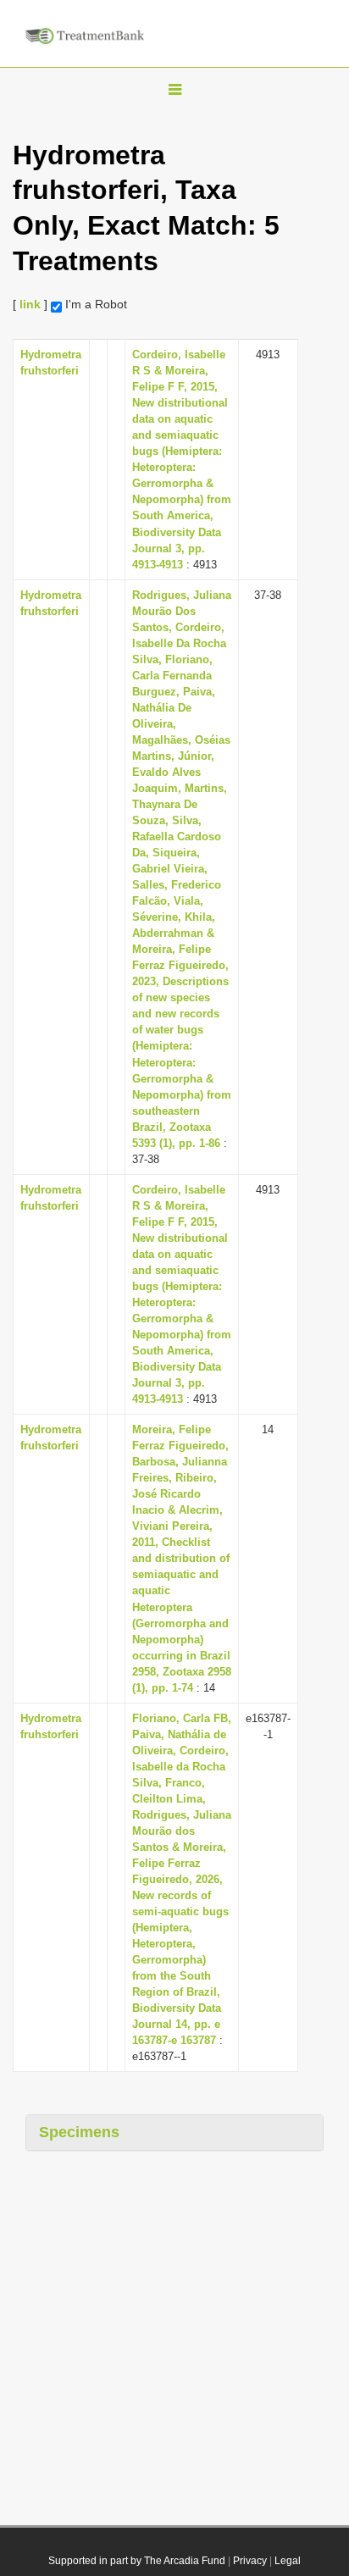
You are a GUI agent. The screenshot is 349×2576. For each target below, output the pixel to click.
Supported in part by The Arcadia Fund (137, 2561)
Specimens (79, 2132)
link (30, 304)
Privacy (250, 2561)
